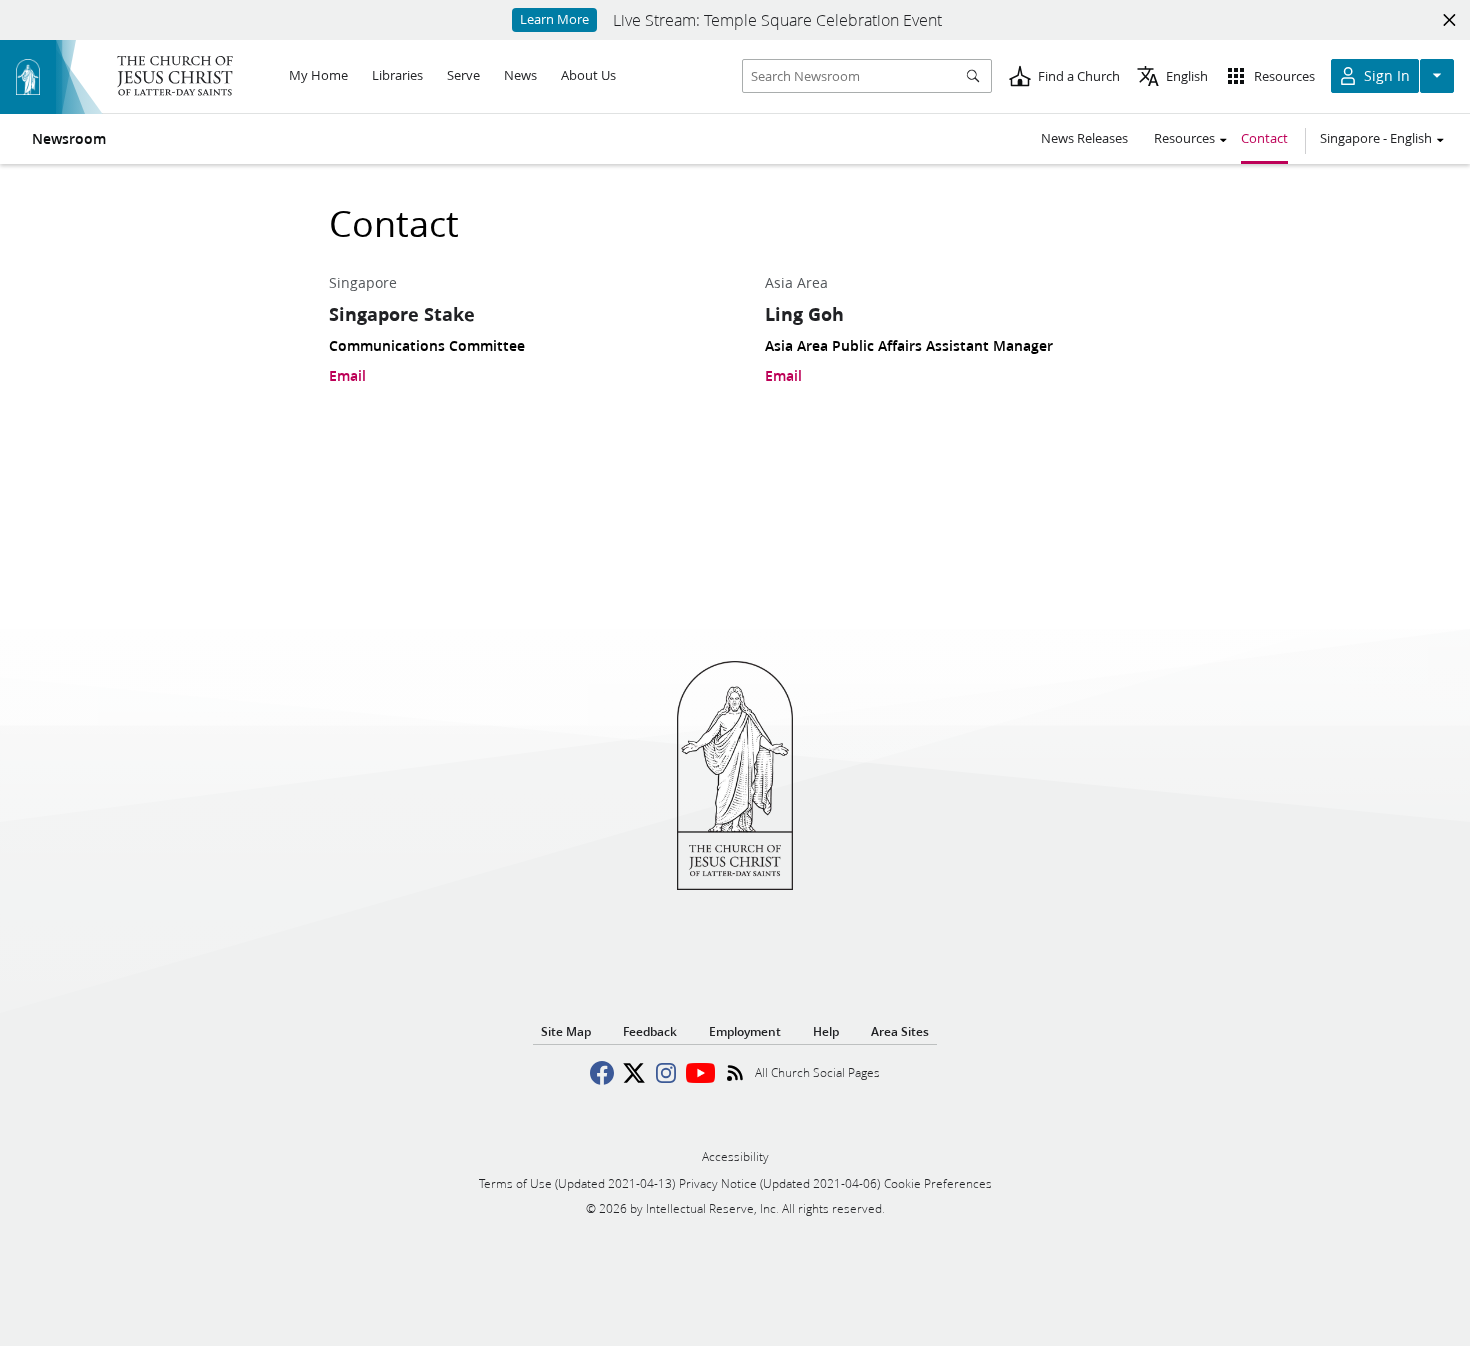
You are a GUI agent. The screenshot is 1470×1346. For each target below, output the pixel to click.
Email (347, 376)
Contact (1264, 138)
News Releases (1084, 138)
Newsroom (69, 139)
